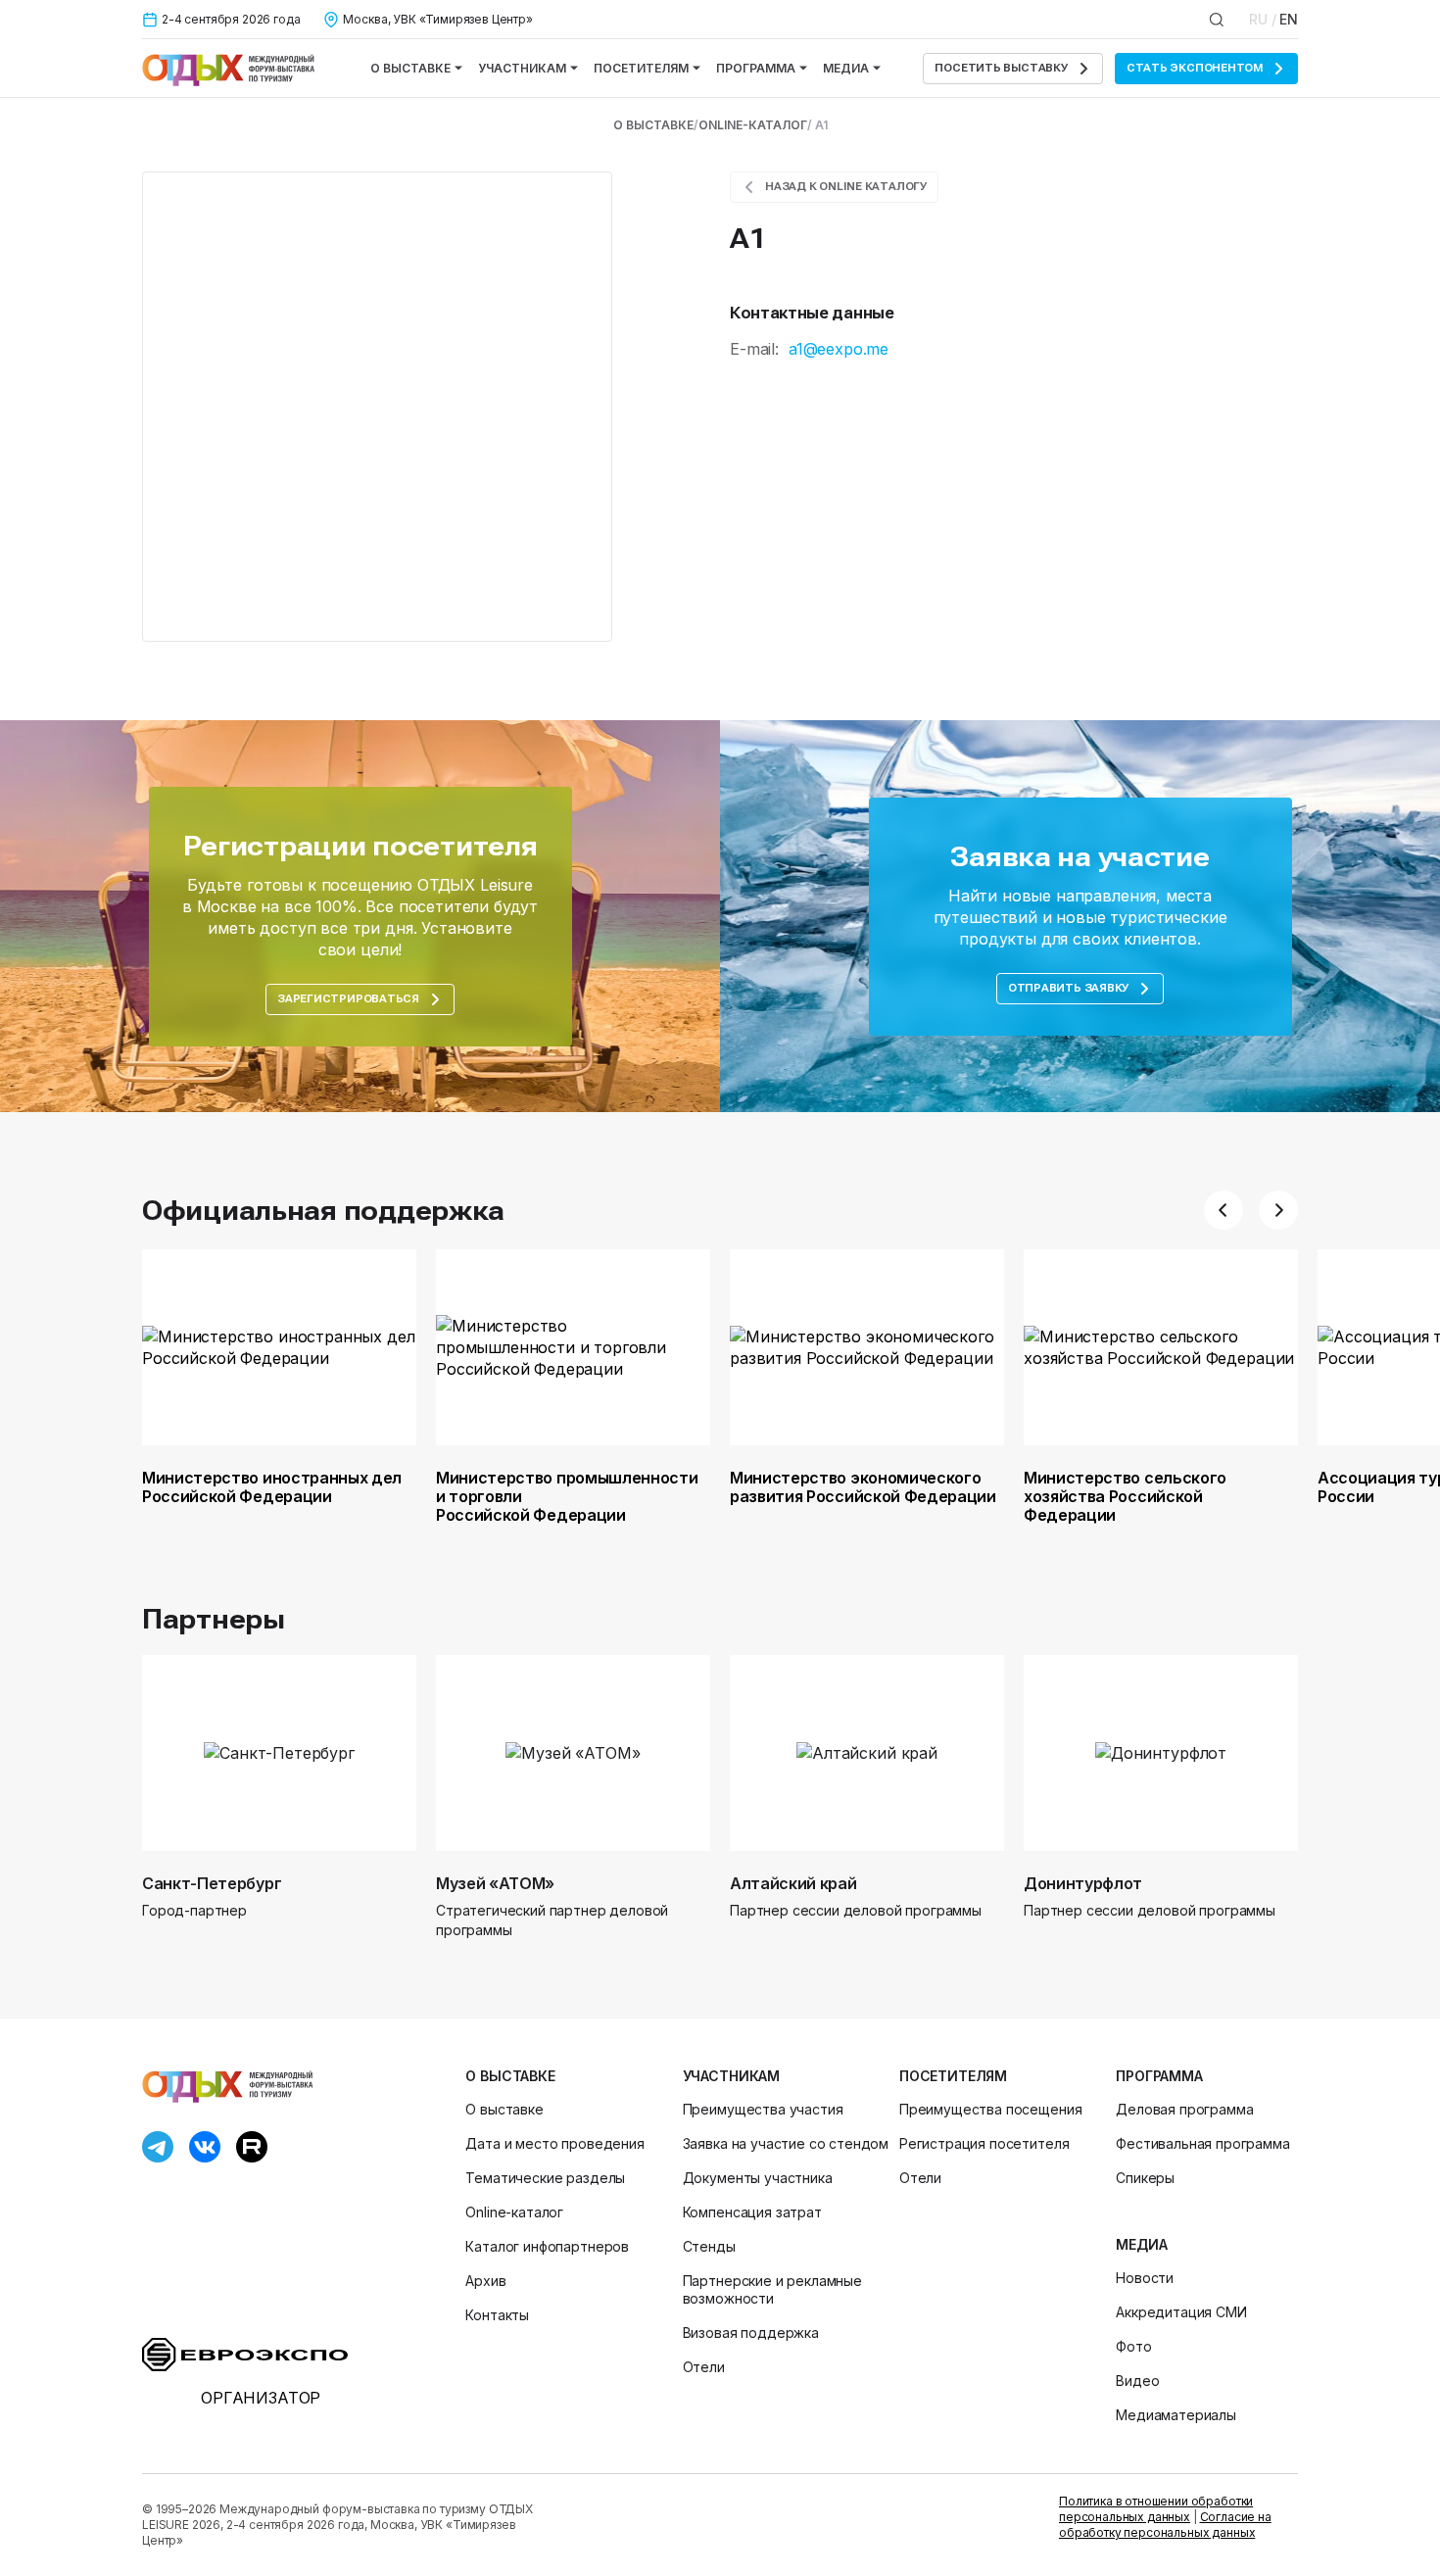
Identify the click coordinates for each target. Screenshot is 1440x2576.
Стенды (709, 2246)
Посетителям (641, 68)
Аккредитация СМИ (1181, 2312)
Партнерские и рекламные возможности (772, 2289)
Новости (1145, 2278)
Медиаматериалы (1176, 2415)
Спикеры (1145, 2178)
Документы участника (758, 2178)
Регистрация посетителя (984, 2143)
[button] (1224, 1210)
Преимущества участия (763, 2109)
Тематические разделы (545, 2178)
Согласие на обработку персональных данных (1165, 2525)
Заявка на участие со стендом (786, 2143)
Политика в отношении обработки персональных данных (1156, 2509)
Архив (485, 2281)
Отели (704, 2367)
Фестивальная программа (1202, 2143)
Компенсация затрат (752, 2212)
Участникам (522, 68)
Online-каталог (753, 125)
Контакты (497, 2315)
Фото (1133, 2346)
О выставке (410, 68)
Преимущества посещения (990, 2109)
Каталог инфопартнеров (547, 2246)
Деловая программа (1184, 2109)
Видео (1137, 2381)
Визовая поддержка (751, 2333)
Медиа (846, 68)
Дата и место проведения (554, 2143)
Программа (756, 68)
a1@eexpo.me (839, 349)
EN (1289, 19)
